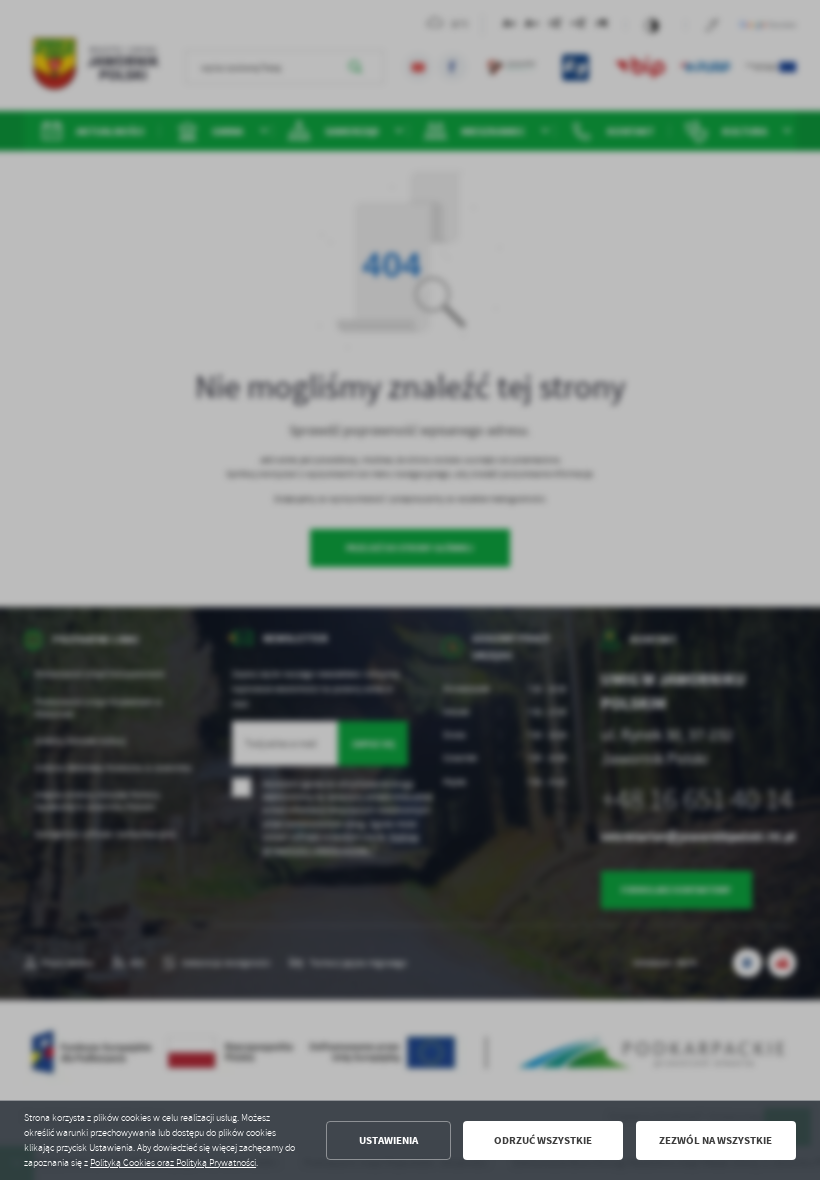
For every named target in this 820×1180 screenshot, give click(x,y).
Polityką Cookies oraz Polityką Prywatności (173, 1163)
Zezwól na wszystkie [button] (715, 1140)
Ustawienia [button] (388, 1140)
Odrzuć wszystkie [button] (543, 1140)
